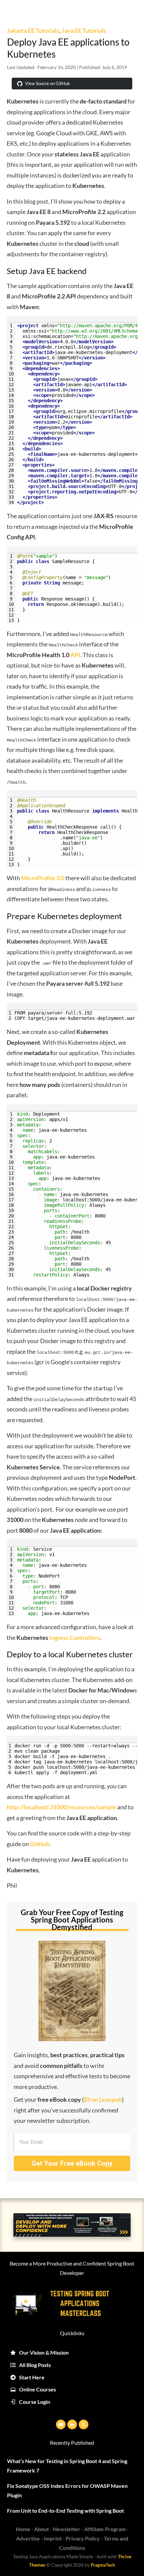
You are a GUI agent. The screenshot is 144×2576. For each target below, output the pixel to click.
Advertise (28, 2538)
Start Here (32, 2377)
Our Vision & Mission (44, 2352)
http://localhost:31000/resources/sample (61, 1807)
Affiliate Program (105, 2529)
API (75, 655)
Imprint (53, 2538)
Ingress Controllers (75, 1638)
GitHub (40, 1844)
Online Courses (38, 2389)
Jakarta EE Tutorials (33, 30)
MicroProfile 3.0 (43, 878)
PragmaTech (103, 2565)
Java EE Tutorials (84, 30)
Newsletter (67, 2529)
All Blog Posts (35, 2365)
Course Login (35, 2402)
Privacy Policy (83, 2538)
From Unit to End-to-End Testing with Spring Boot (65, 2511)
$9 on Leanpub (103, 2099)
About (42, 2529)
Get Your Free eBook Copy (72, 2163)
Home (23, 2529)
